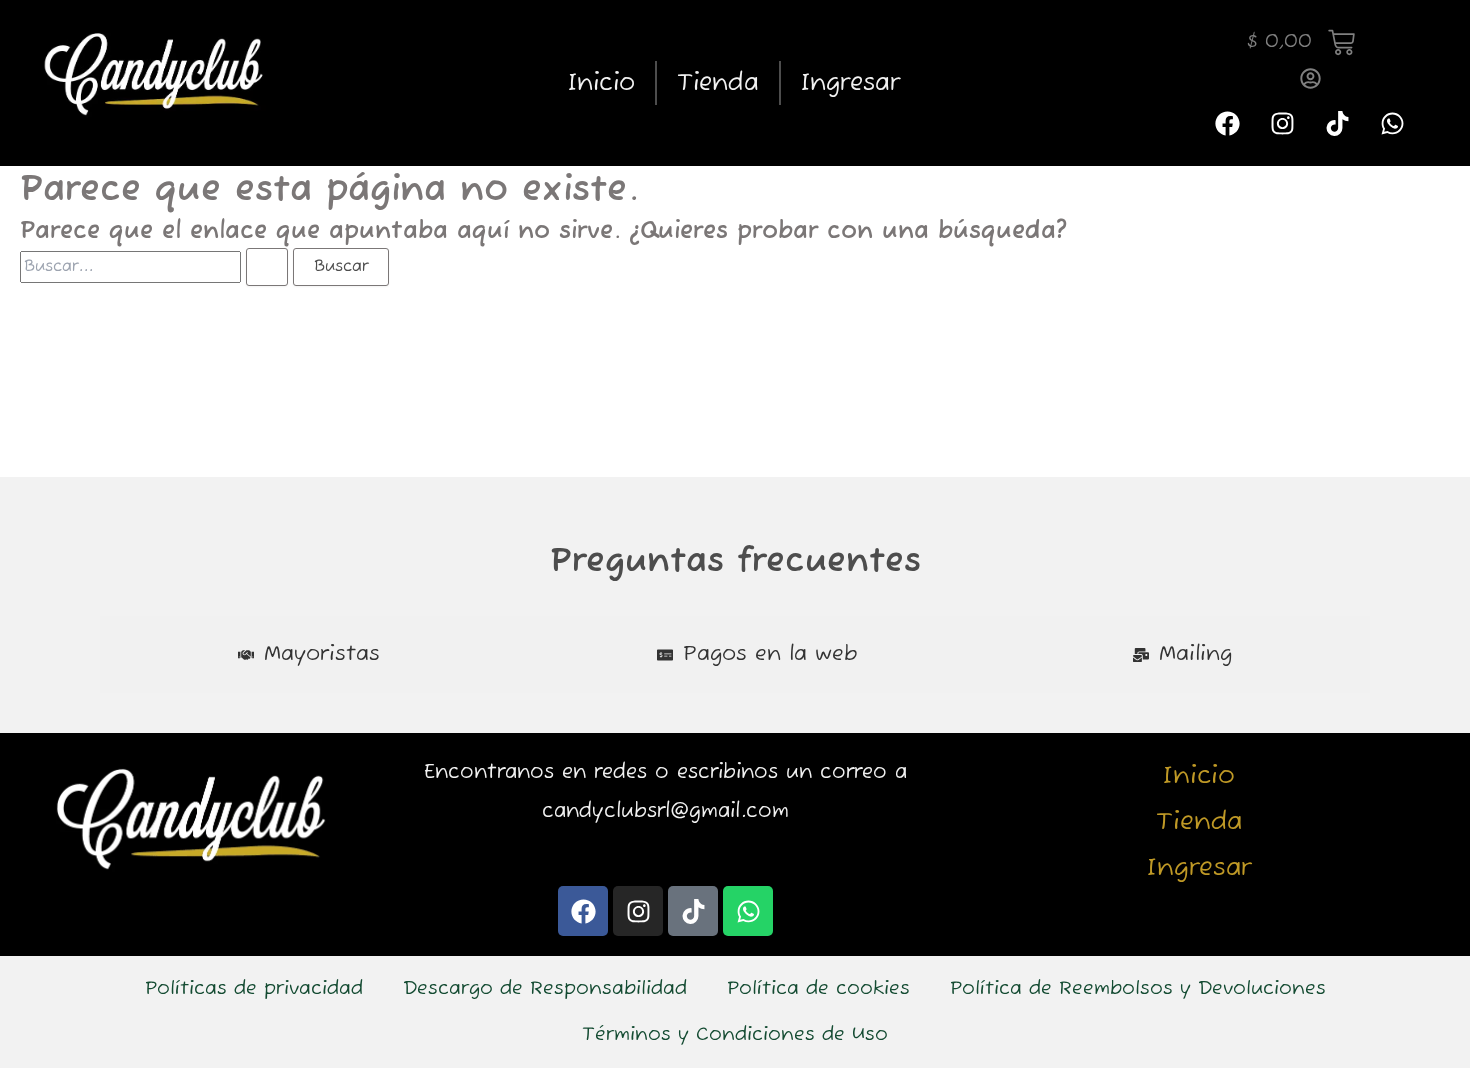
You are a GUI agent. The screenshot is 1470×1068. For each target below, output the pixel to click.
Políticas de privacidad (254, 989)
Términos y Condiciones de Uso (735, 1035)
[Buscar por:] (156, 267)
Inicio (601, 83)
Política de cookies (818, 989)
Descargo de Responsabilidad (545, 989)
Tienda (718, 83)
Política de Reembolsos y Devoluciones (1138, 989)
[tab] (309, 654)
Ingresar (850, 83)
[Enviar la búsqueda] (267, 267)
